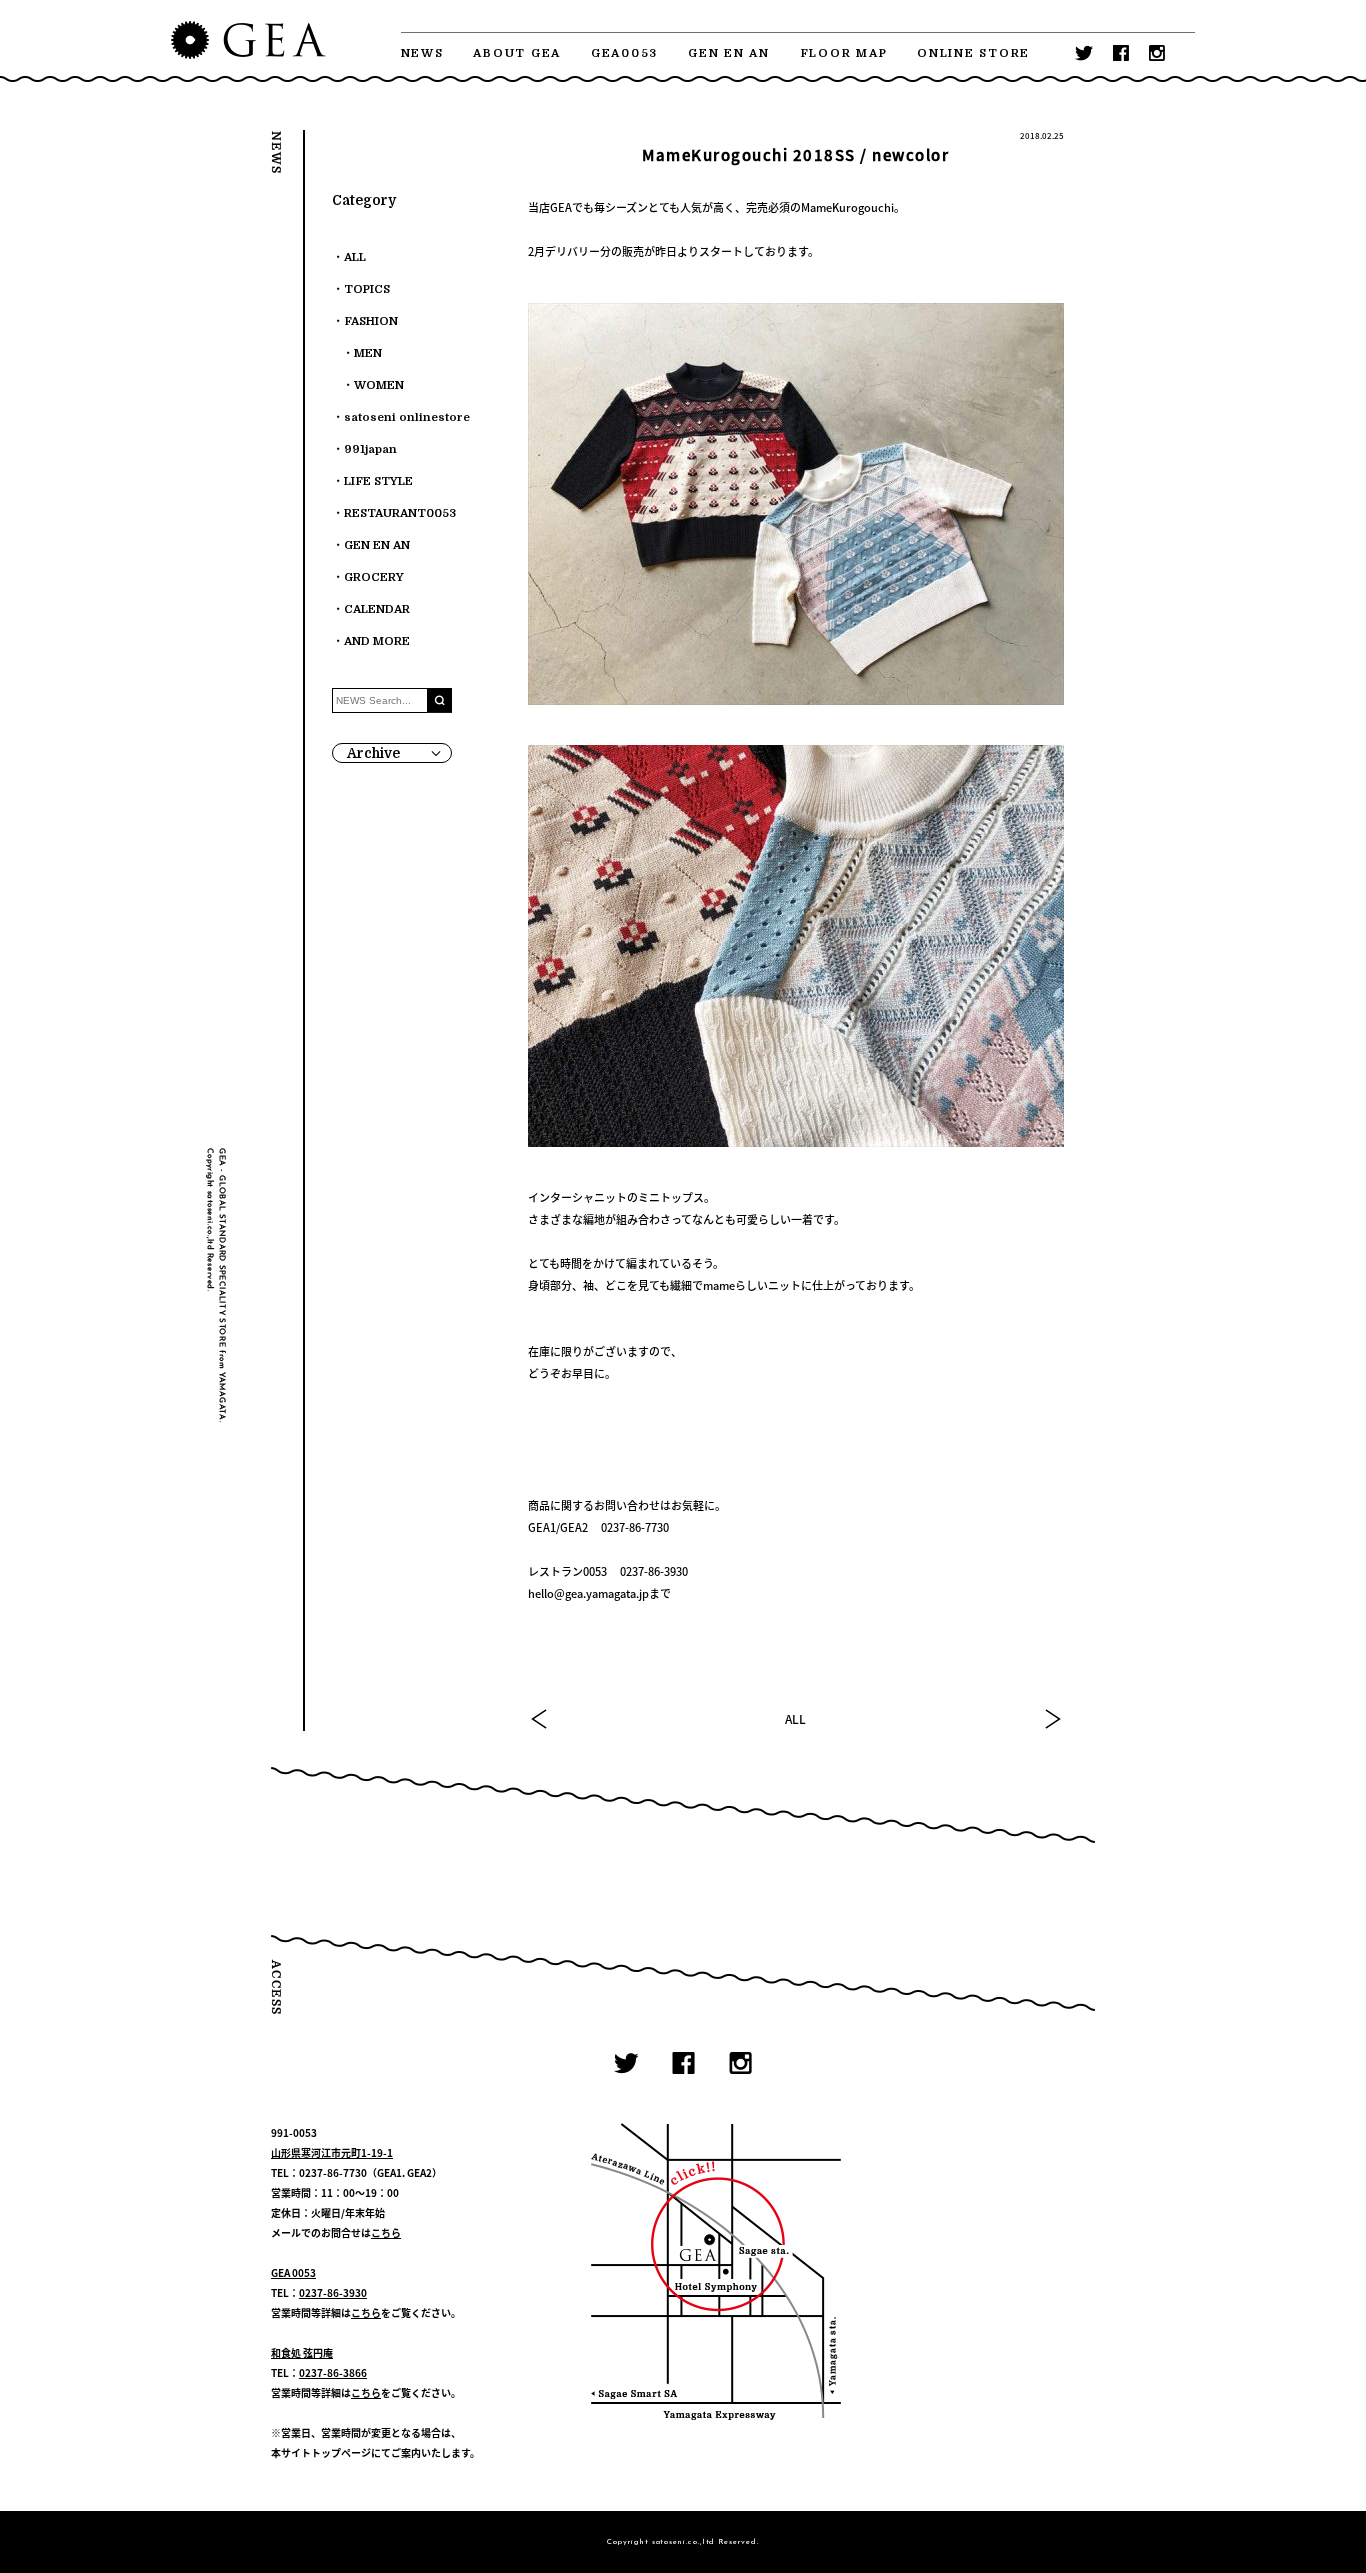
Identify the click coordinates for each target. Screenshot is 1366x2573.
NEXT (1052, 1719)
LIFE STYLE (378, 481)
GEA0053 (624, 53)
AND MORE (377, 641)
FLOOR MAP (844, 53)
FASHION (371, 321)
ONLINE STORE (973, 53)
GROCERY (374, 577)
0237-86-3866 (333, 2372)
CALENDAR (377, 609)
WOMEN (379, 385)
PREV (540, 1719)
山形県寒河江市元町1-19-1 (332, 2152)
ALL (795, 1719)
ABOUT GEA (517, 53)
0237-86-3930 (333, 2292)
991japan (370, 449)
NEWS (422, 53)
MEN (368, 353)
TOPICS (367, 289)
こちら (386, 2232)
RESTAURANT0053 (400, 513)
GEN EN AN (729, 53)
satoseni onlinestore (407, 417)
